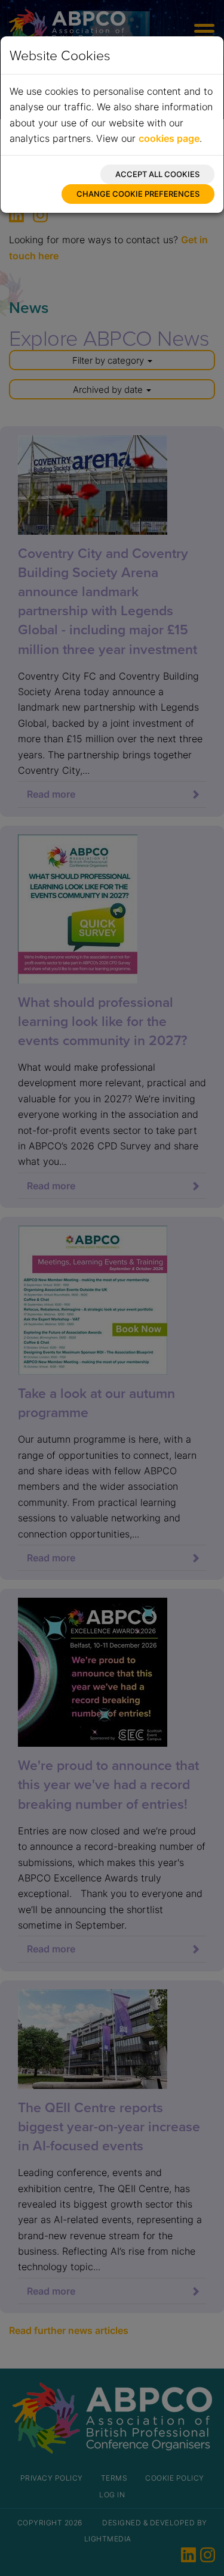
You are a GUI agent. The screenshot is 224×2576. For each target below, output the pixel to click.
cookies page (169, 138)
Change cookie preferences (138, 194)
